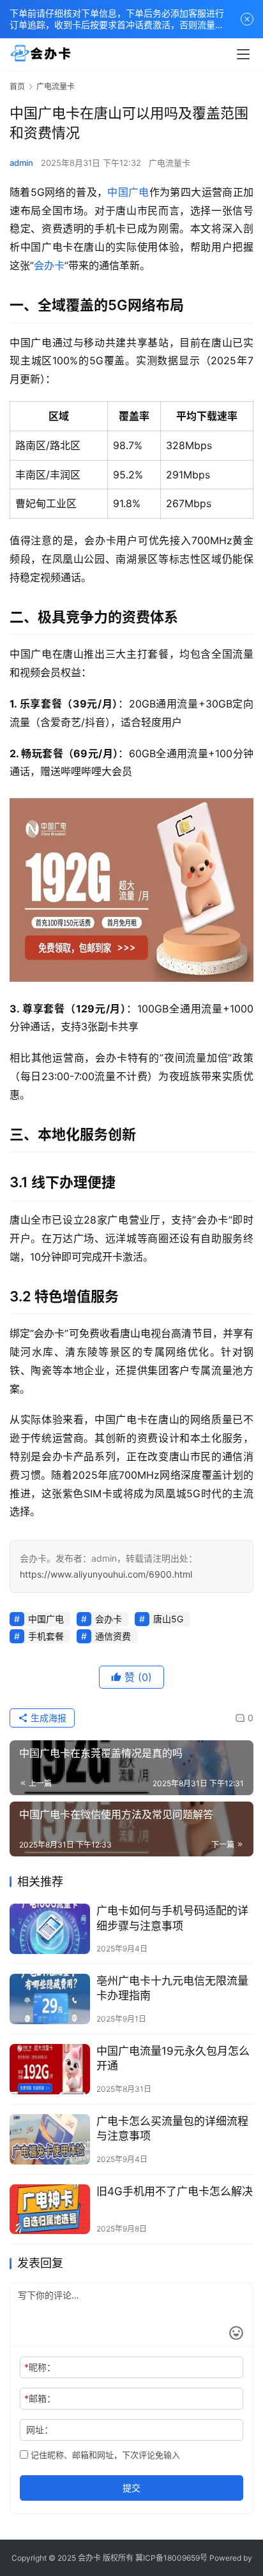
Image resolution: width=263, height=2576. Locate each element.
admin (21, 163)
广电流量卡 (169, 163)
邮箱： (40, 2398)
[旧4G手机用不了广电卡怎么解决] (50, 2210)
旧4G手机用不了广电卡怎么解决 (175, 2191)
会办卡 (49, 265)
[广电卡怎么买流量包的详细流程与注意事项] (50, 2139)
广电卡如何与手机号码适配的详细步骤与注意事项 (172, 1918)
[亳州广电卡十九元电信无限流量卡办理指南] (50, 1999)
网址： (40, 2430)
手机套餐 (46, 1636)
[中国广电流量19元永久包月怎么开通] (50, 2069)
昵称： (40, 2367)
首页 (17, 86)
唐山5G (168, 1619)
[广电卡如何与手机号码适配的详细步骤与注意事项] (50, 1929)
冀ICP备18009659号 (171, 2558)
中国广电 (128, 192)
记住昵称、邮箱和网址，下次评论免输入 (104, 2455)
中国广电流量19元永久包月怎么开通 (173, 2058)
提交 (131, 2488)
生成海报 (47, 1718)
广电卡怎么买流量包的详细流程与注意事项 (172, 2128)
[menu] (243, 54)
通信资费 (113, 1636)
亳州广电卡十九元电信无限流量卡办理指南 (172, 1988)
